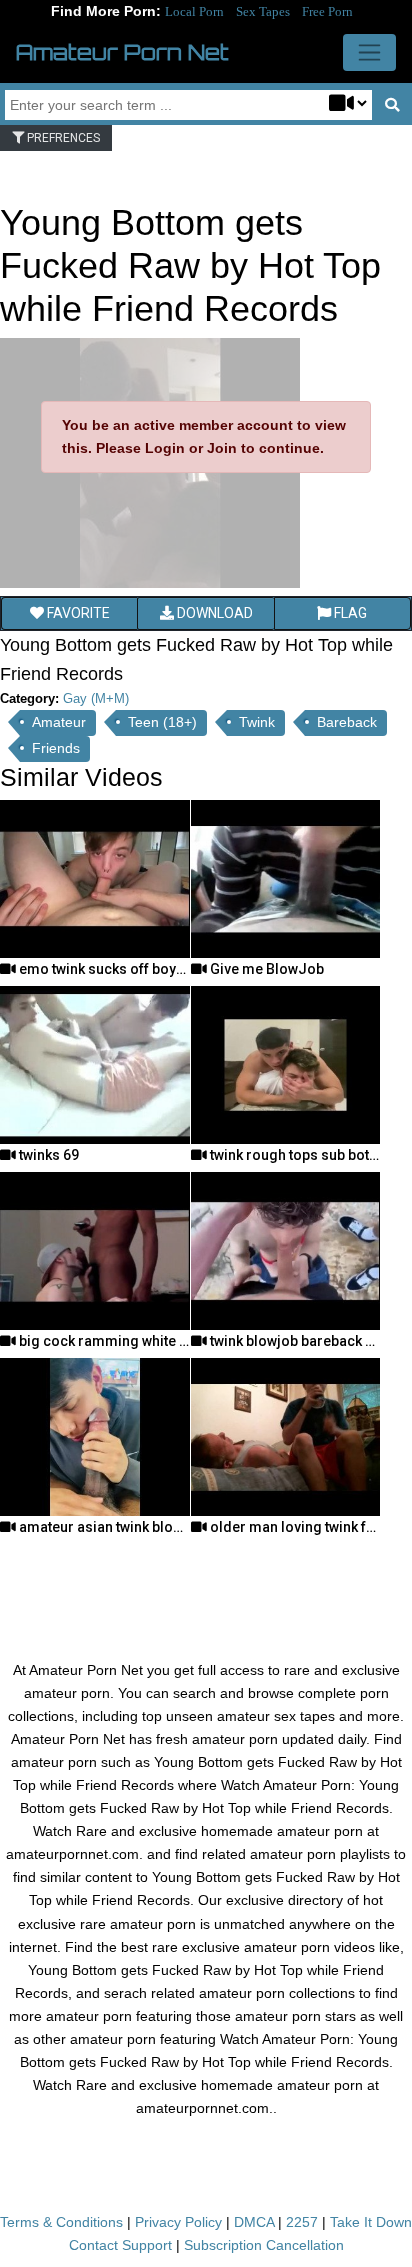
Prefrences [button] (62, 138)
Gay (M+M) (96, 698)
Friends (56, 748)
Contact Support (120, 2245)
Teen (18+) (162, 722)
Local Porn (194, 11)
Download (213, 613)
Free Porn (327, 11)
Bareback (347, 722)
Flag (349, 613)
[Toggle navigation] (369, 52)
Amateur (59, 722)
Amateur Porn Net (122, 52)
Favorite (77, 613)
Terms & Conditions (61, 2222)
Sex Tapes (263, 11)
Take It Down (371, 2222)
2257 (302, 2222)
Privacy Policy (178, 2222)
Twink (257, 722)
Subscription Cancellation (264, 2245)
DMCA (254, 2222)
